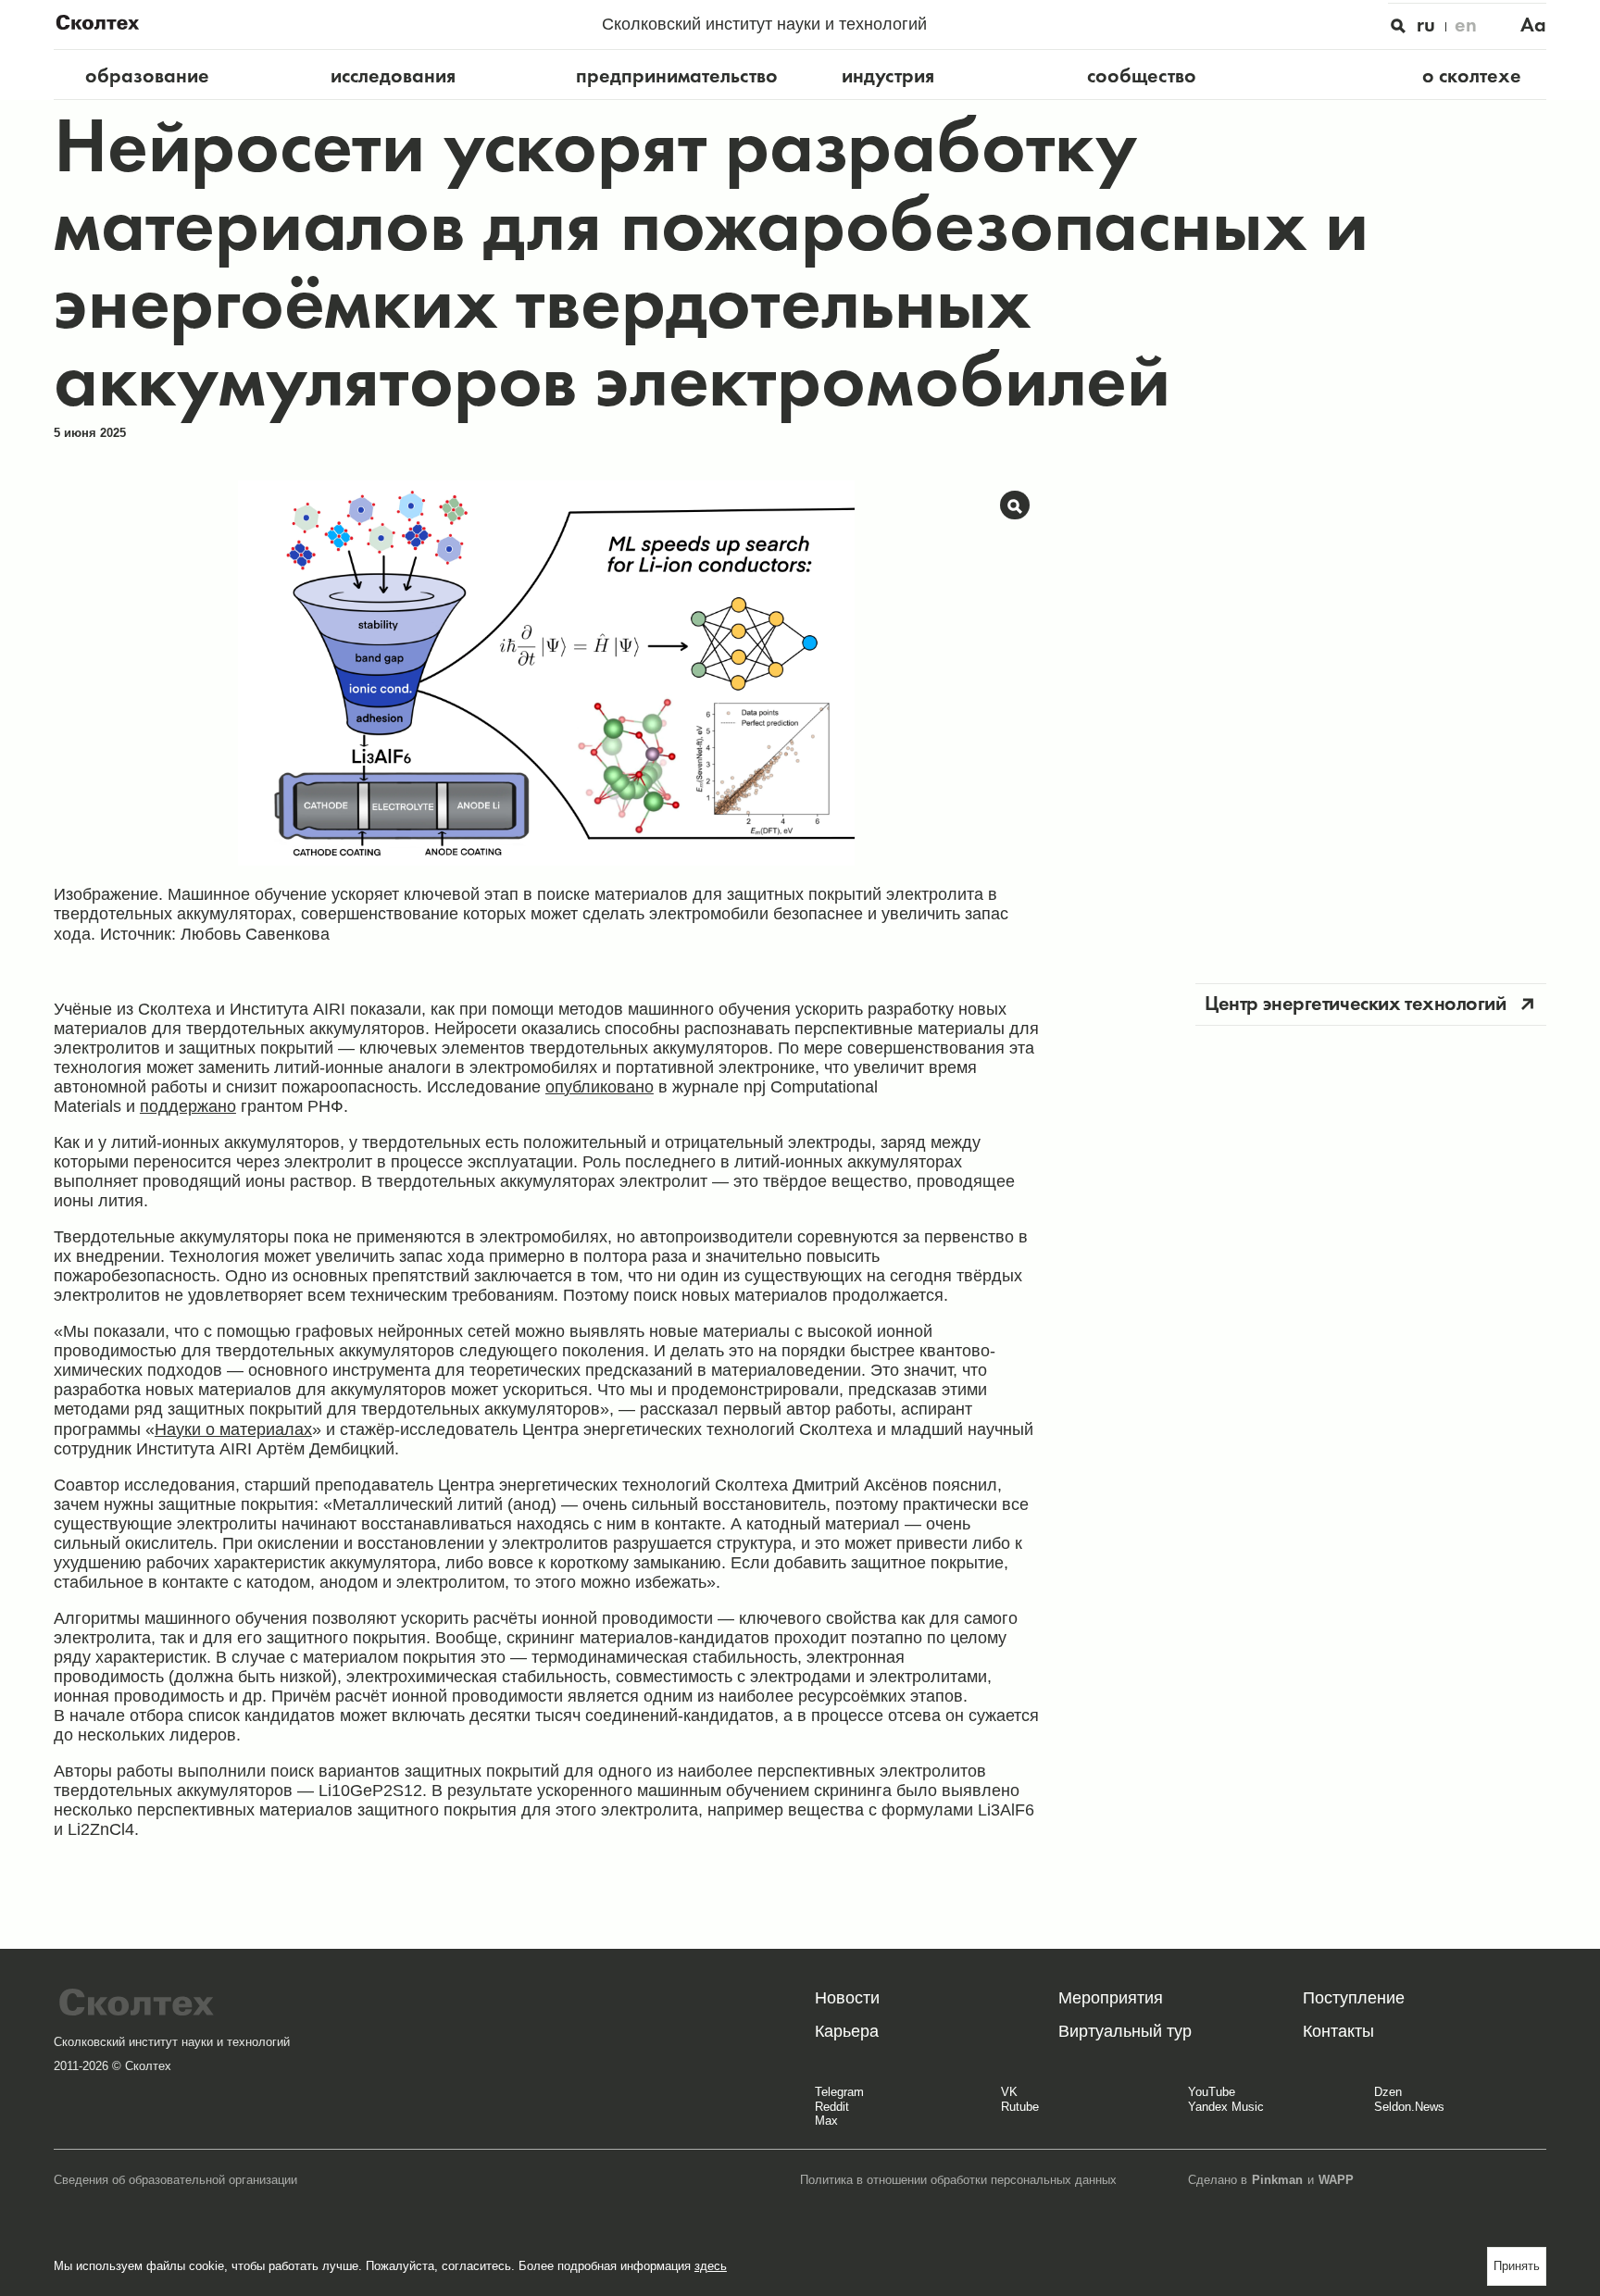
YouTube (1212, 2092)
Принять (1517, 2266)
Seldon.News (1409, 2107)
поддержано (188, 1106)
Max (826, 2121)
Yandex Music (1226, 2107)
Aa (1533, 25)
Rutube (1020, 2107)
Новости (847, 1998)
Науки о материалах (233, 1429)
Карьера (847, 2031)
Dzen (1388, 2092)
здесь (711, 2266)
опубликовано (600, 1087)
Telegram (839, 2092)
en (1466, 25)
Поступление (1354, 1998)
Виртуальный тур (1125, 2031)
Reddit (832, 2107)
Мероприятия (1111, 1998)
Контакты (1338, 2031)
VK (1009, 2092)
